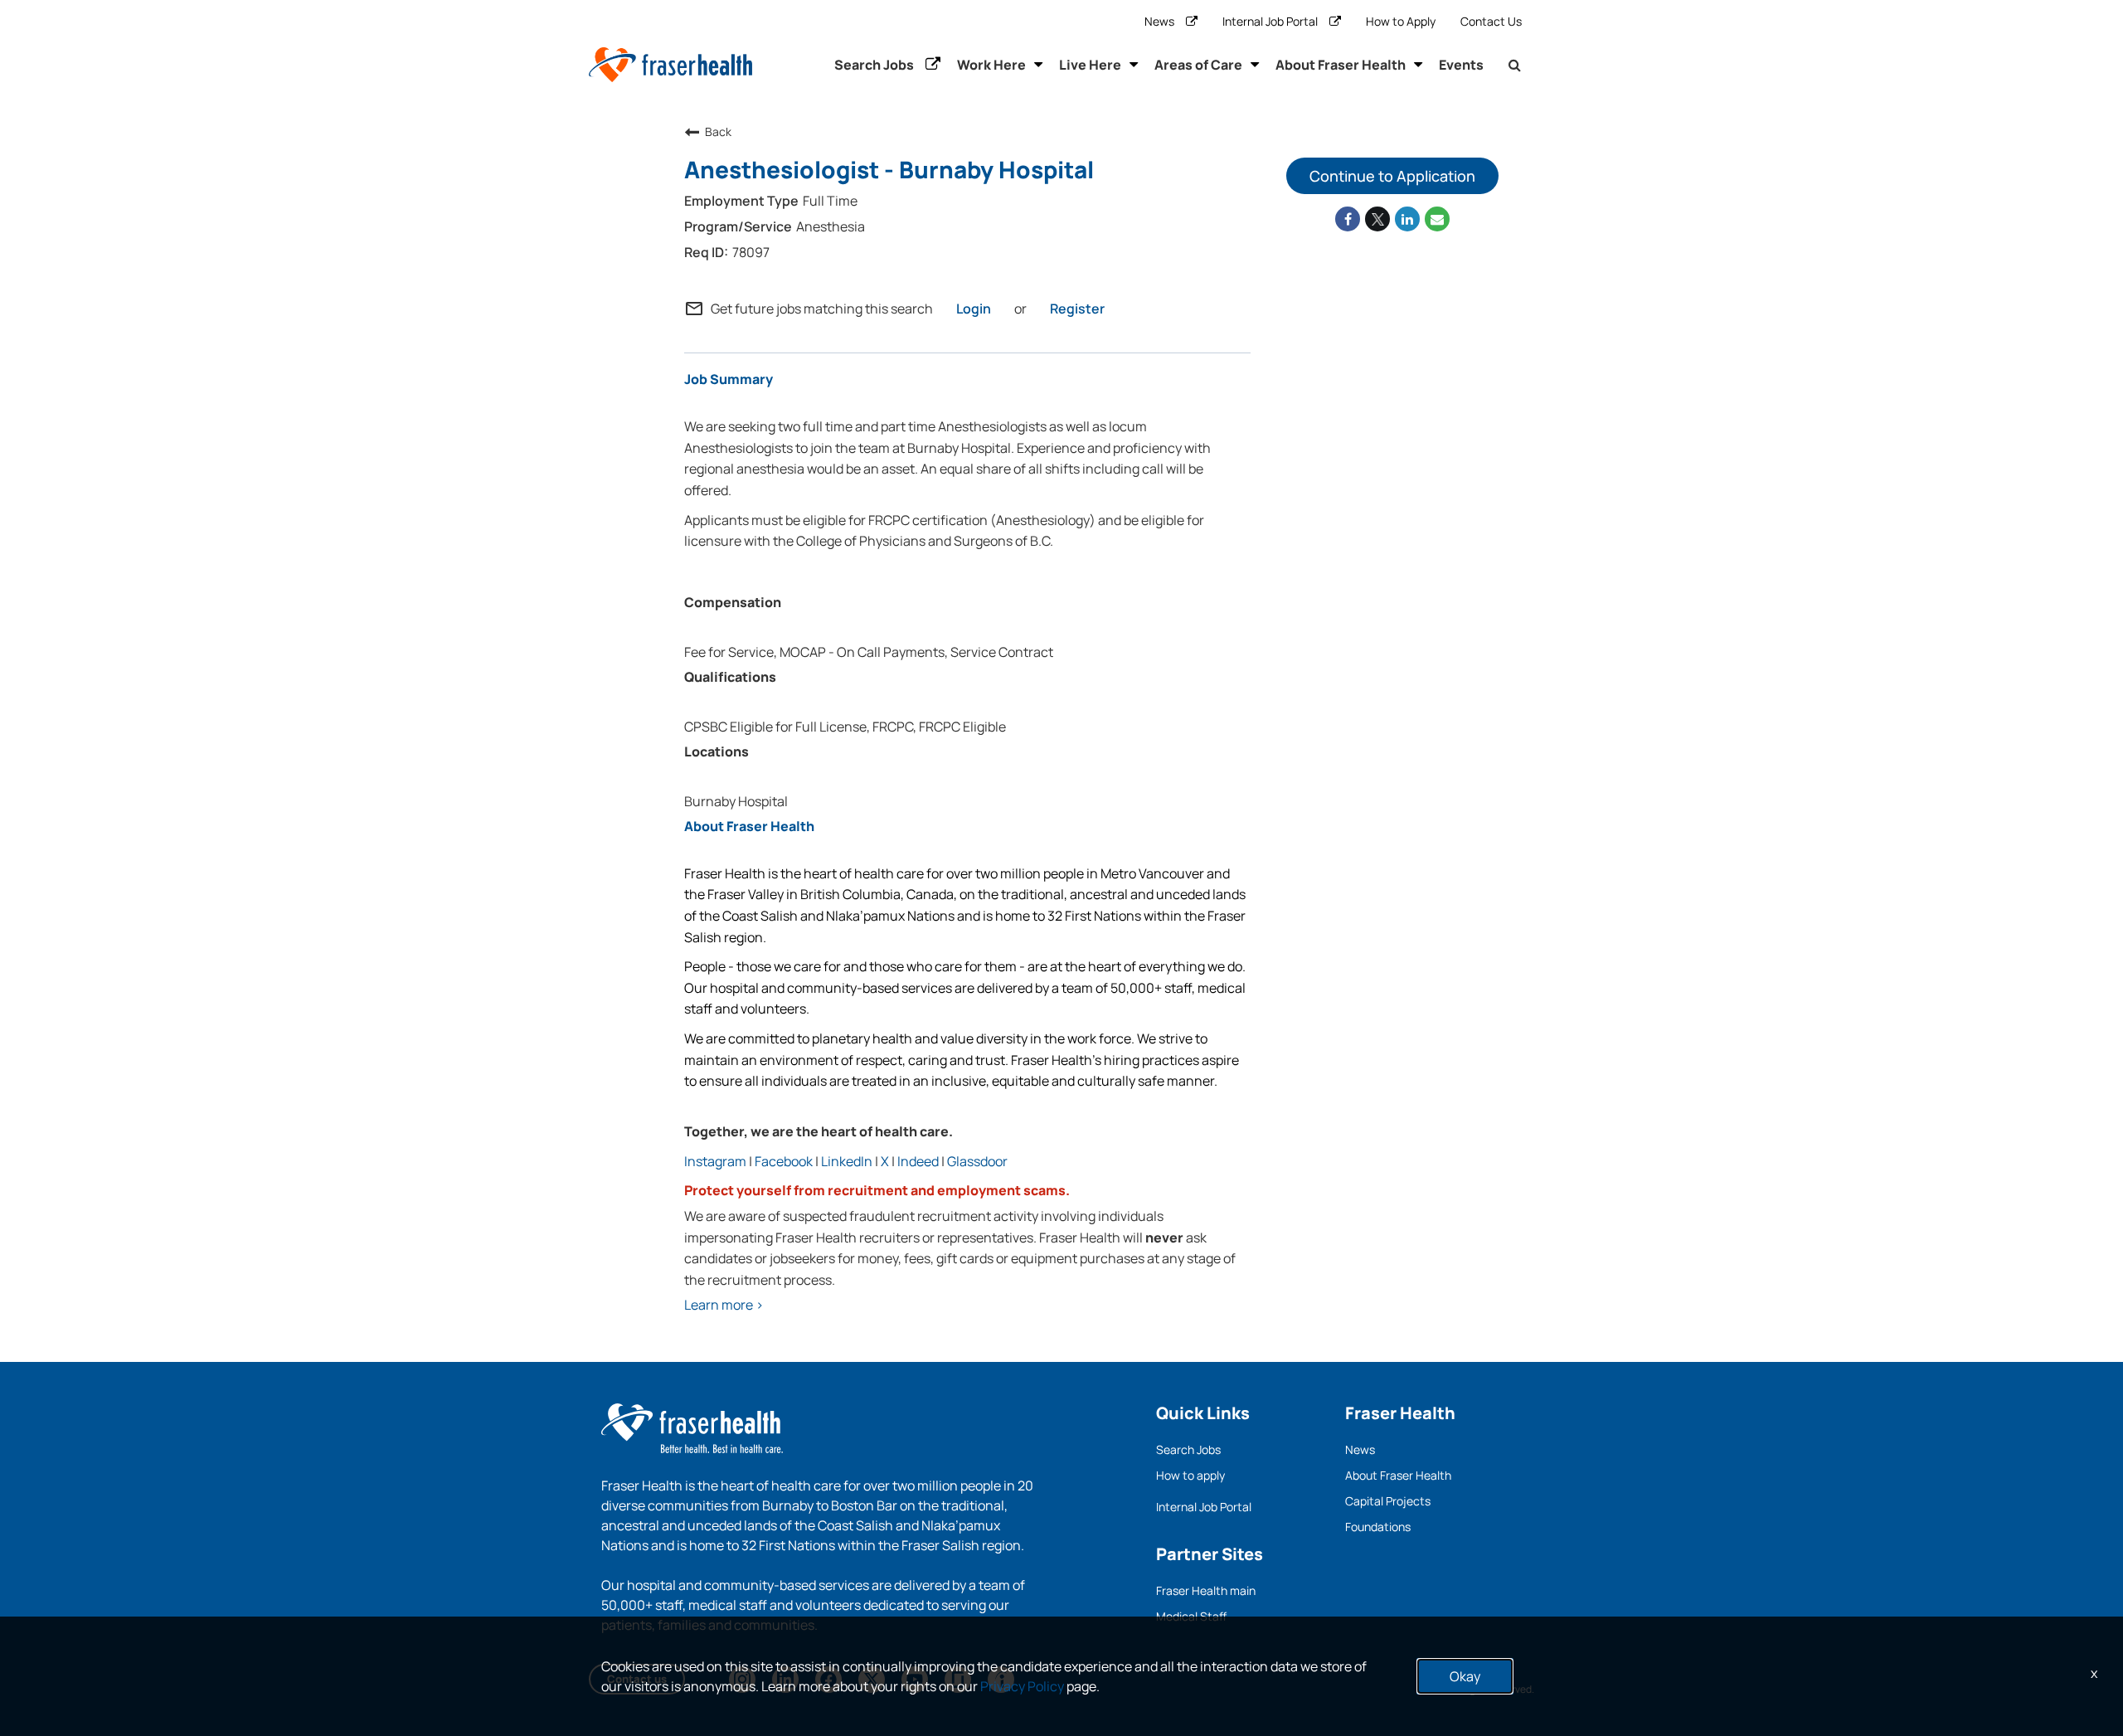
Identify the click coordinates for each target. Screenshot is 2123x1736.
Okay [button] (1465, 1676)
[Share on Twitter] (1377, 219)
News (1159, 21)
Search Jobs (874, 65)
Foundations (1378, 1527)
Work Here (991, 65)
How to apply (1190, 1475)
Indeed (918, 1161)
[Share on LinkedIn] (1407, 219)
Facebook (784, 1161)
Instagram (715, 1161)
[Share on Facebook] (1348, 219)
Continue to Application (1392, 176)
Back (718, 131)
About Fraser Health (1341, 65)
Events (1461, 65)
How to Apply (1401, 21)
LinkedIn (847, 1161)
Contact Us (1491, 21)
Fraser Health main (1206, 1590)
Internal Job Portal (1270, 21)
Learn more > (724, 1305)
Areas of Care (1198, 65)
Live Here (1090, 65)
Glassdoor (977, 1161)
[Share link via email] (1437, 219)
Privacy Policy (1022, 1686)
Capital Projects (1388, 1501)
